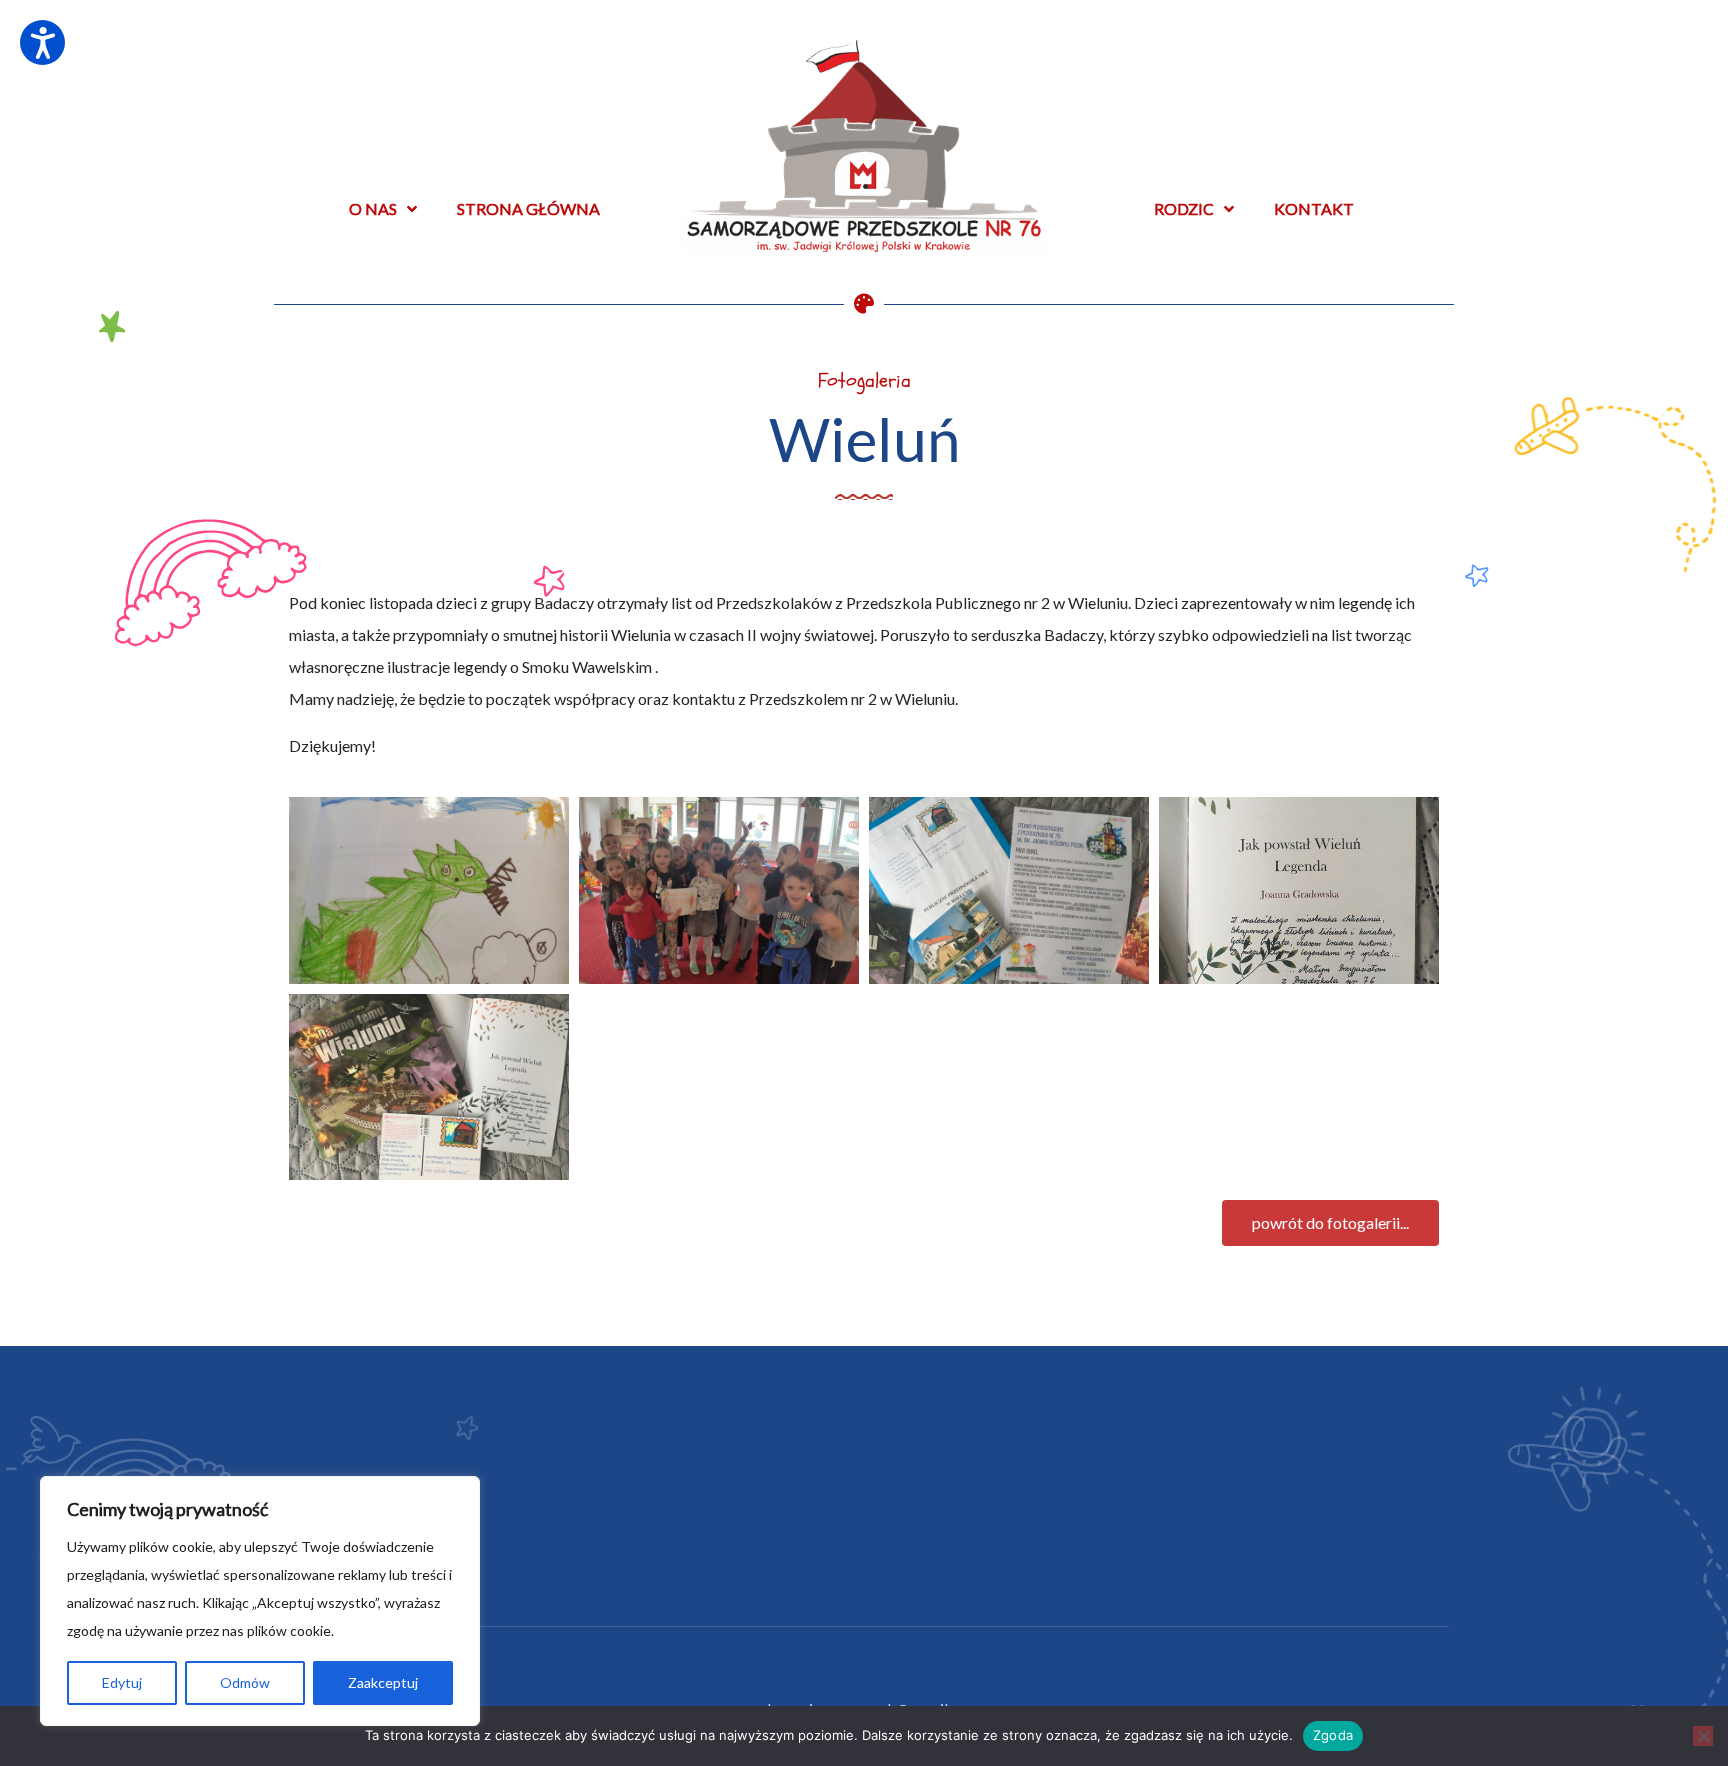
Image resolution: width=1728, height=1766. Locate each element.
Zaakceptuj (383, 1682)
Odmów (245, 1682)
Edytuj (122, 1682)
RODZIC (1184, 208)
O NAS (373, 208)
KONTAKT (1314, 208)
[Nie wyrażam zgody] (1703, 1736)
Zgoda (1333, 1735)
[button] (1330, 1223)
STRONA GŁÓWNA (528, 208)
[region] (260, 1601)
